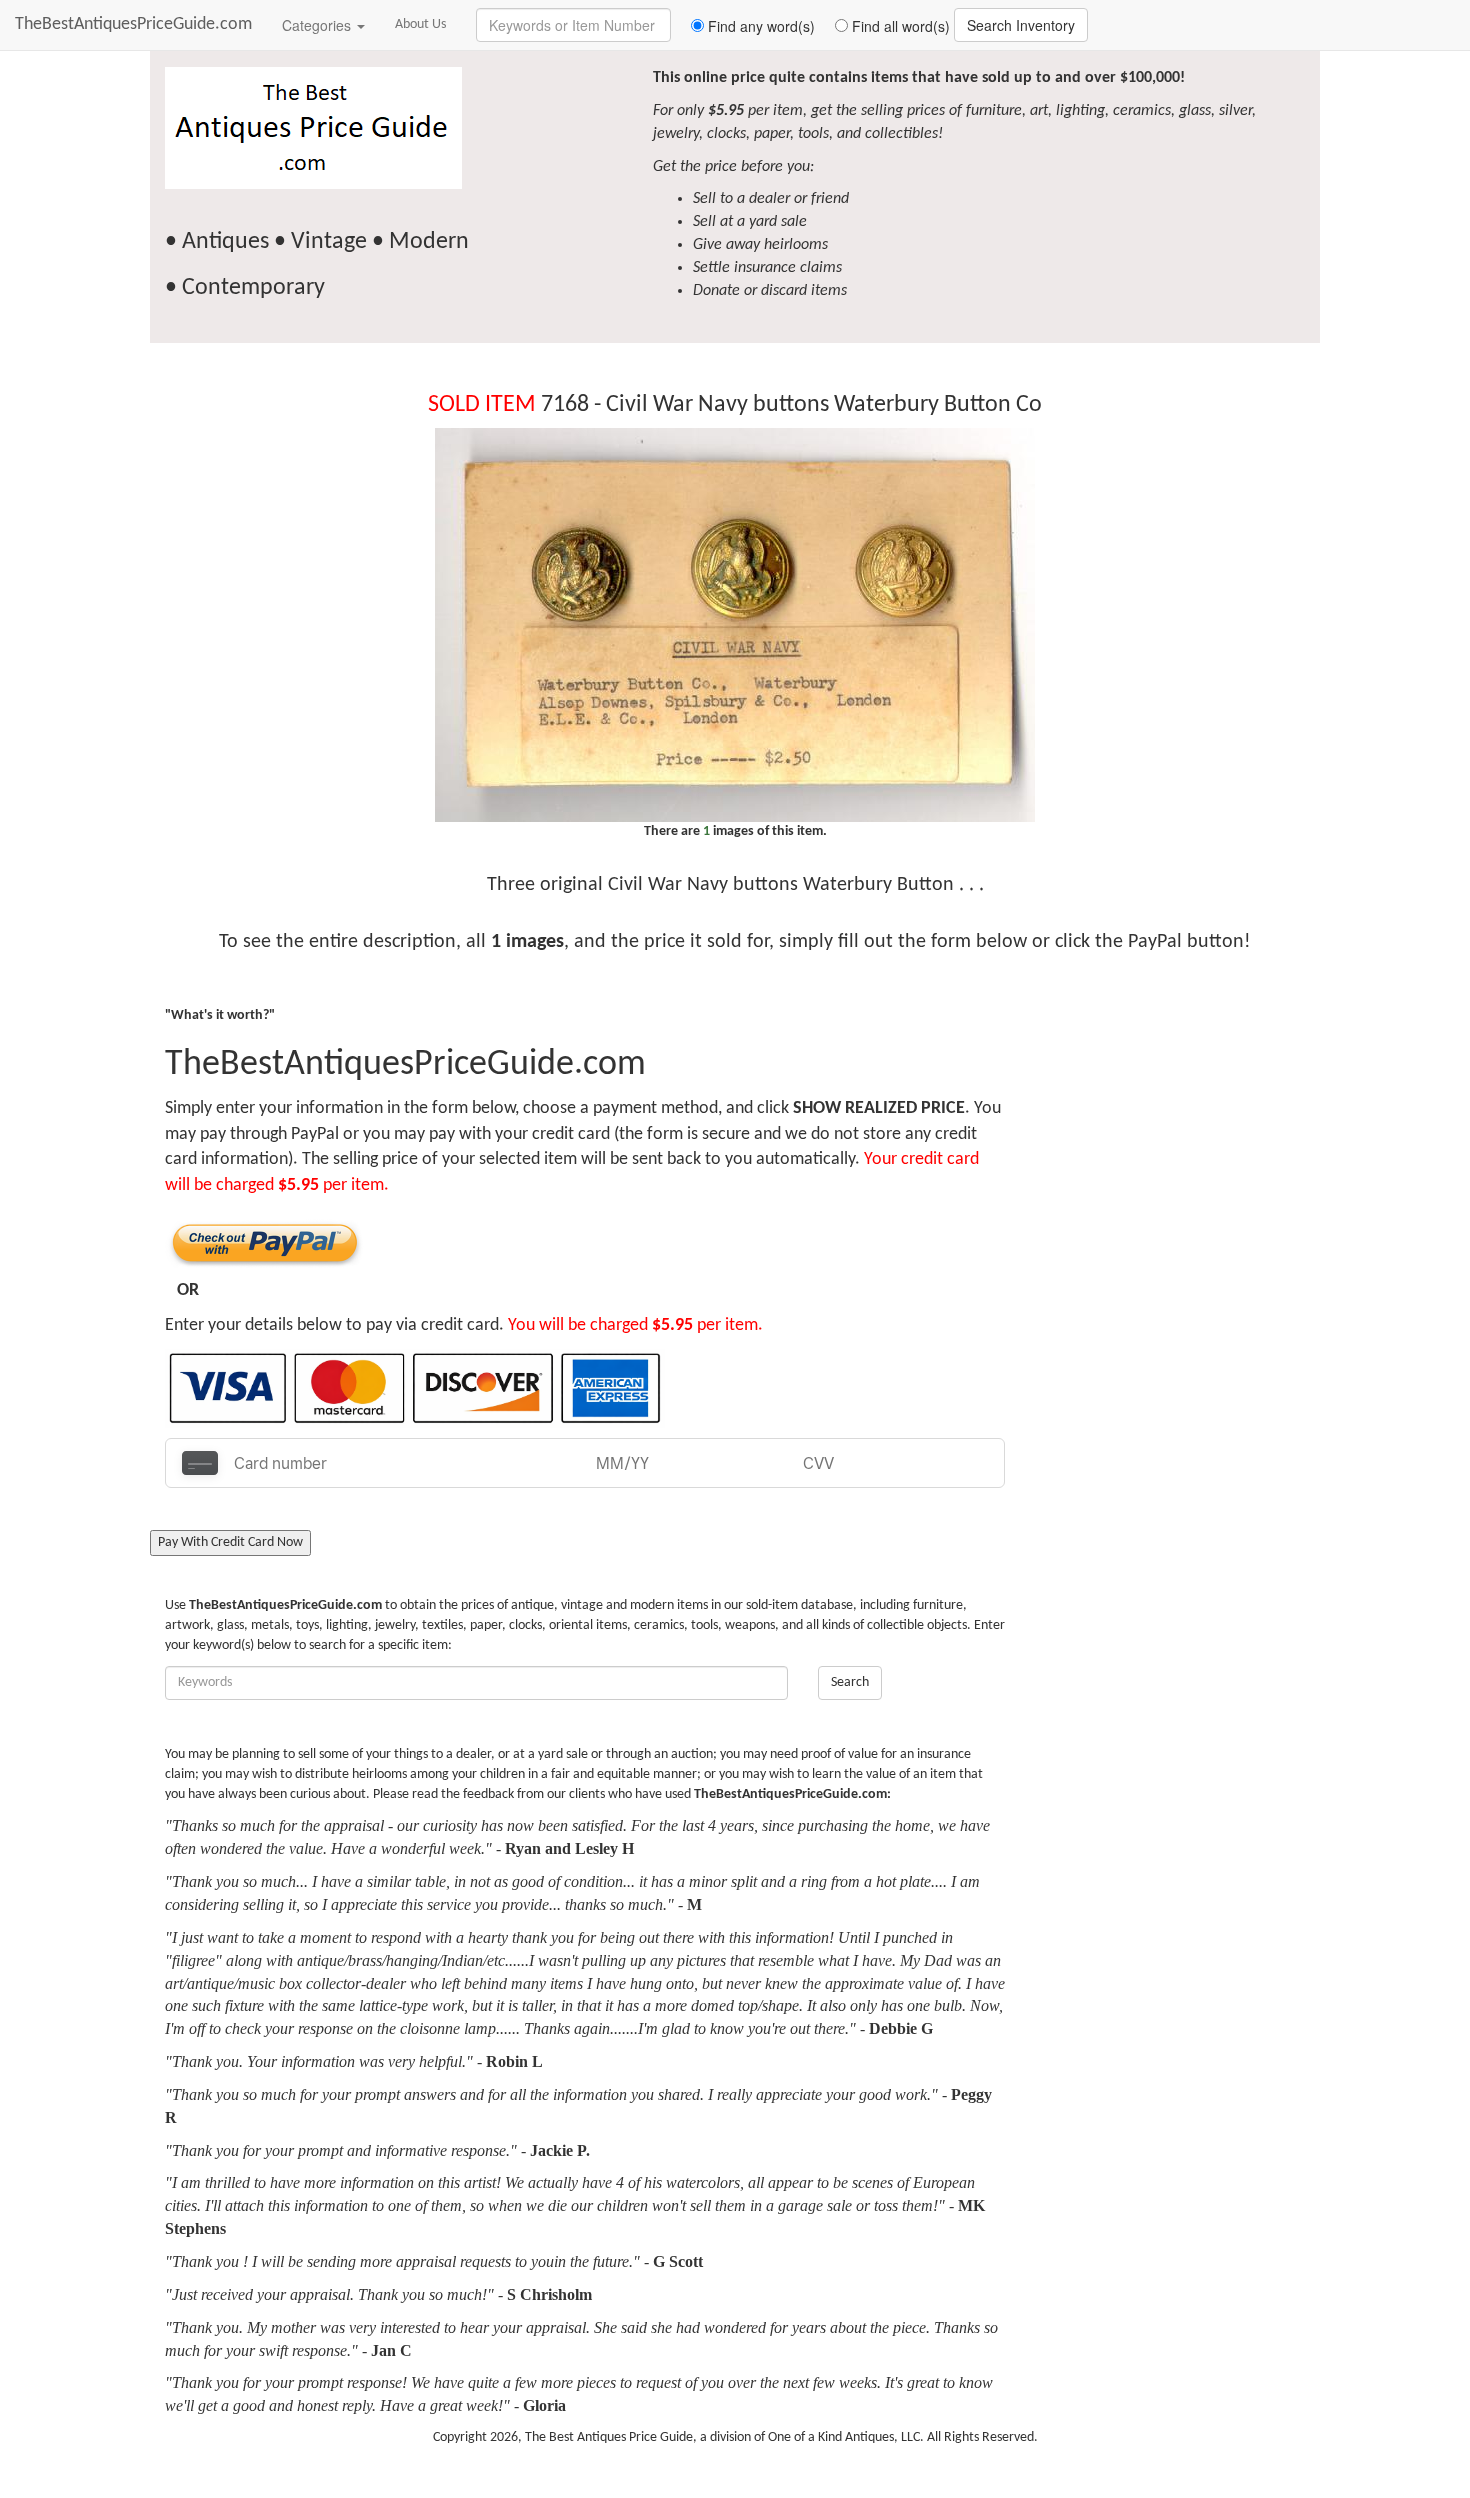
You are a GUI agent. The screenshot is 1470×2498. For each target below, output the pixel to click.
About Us (420, 24)
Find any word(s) (759, 26)
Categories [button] (318, 25)
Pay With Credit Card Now (230, 1542)
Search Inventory (1021, 25)
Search (850, 1682)
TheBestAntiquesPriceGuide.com (133, 24)
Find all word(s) (899, 26)
